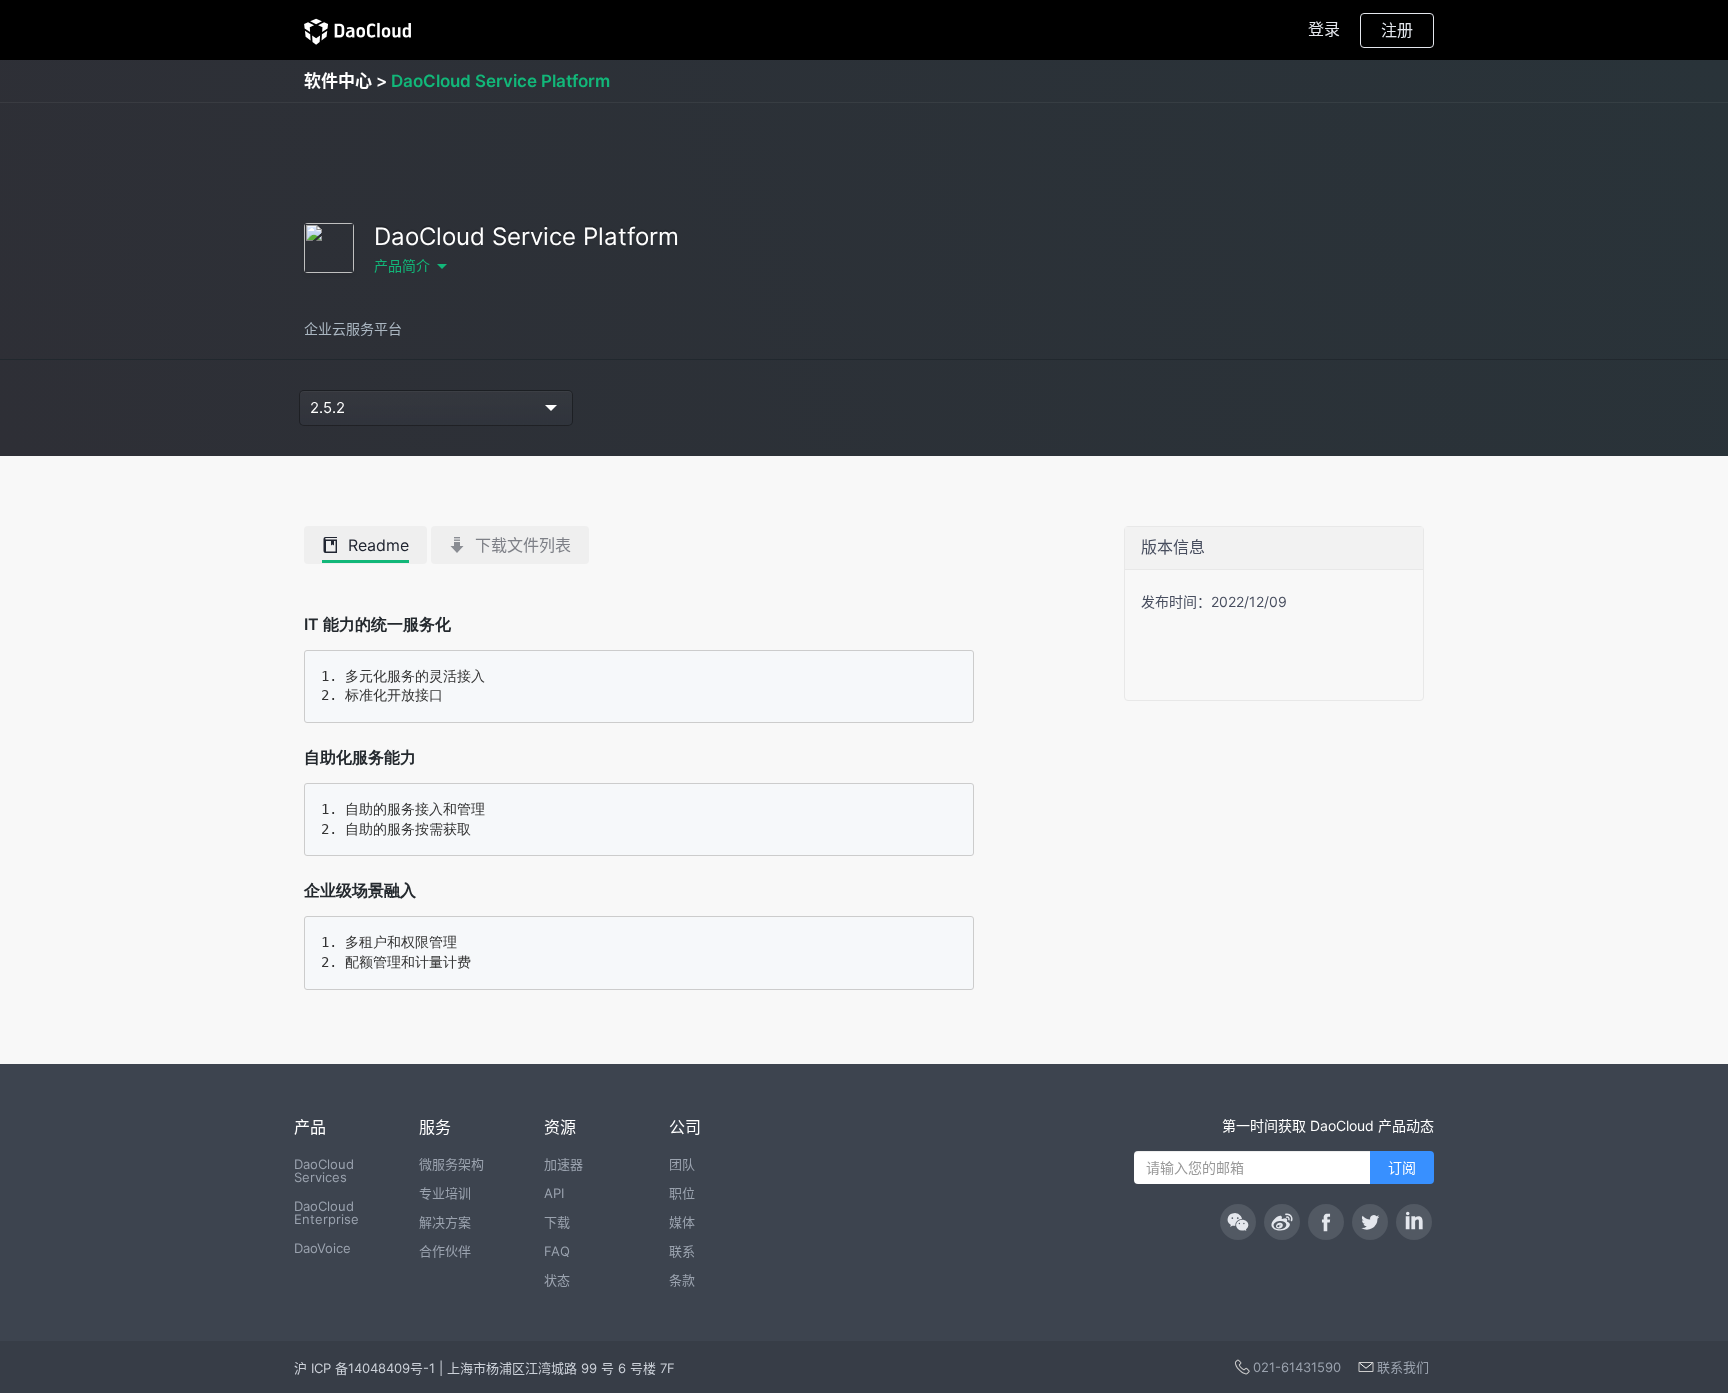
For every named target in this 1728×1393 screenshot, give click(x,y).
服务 (435, 1127)
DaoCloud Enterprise (326, 1212)
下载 (557, 1222)
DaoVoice (322, 1248)
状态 (557, 1280)
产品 (310, 1127)
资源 (560, 1127)
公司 (685, 1127)
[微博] (1282, 1222)
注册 (1397, 30)
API (554, 1193)
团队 (682, 1164)
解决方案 (445, 1222)
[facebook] (1326, 1222)
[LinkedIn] (1414, 1222)
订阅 (1402, 1167)
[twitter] (1370, 1222)
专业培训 (445, 1193)
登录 (1324, 29)
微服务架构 (451, 1164)
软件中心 (338, 81)
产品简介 (402, 265)
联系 (682, 1251)
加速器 (563, 1164)
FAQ (557, 1251)
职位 (682, 1193)
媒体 (682, 1222)
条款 (682, 1280)
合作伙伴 (445, 1251)
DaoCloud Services (324, 1170)
